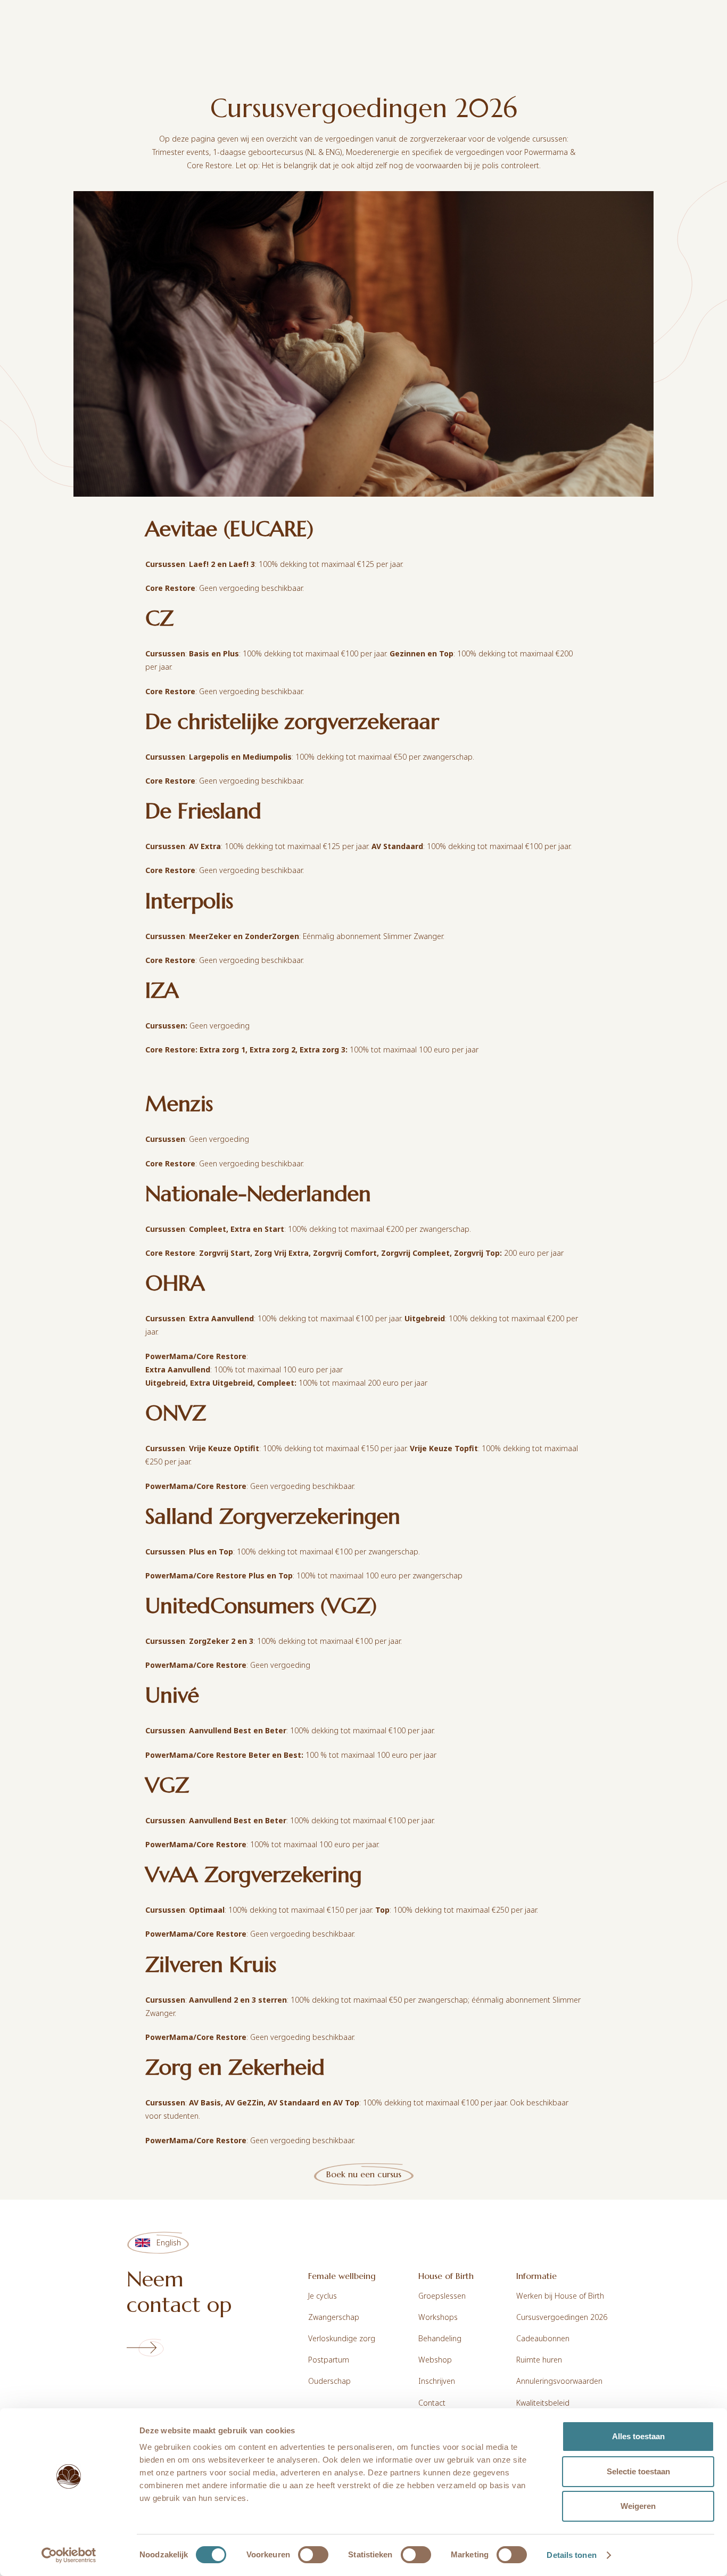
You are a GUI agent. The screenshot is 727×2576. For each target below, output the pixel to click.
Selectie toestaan (638, 2471)
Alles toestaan (638, 2436)
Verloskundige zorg (342, 2338)
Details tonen (571, 2555)
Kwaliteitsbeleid (543, 2403)
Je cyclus (323, 2296)
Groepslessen (442, 2296)
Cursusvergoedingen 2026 (562, 2317)
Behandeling (440, 2338)
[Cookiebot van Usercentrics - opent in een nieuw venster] (69, 2555)
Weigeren (638, 2506)
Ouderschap (329, 2381)
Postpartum (329, 2360)
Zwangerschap (334, 2317)
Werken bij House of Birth (560, 2296)
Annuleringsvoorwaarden (559, 2381)
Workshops (438, 2317)
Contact (432, 2403)
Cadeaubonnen (543, 2338)
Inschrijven (437, 2381)
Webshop (435, 2360)
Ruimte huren (539, 2360)
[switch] (313, 2555)
